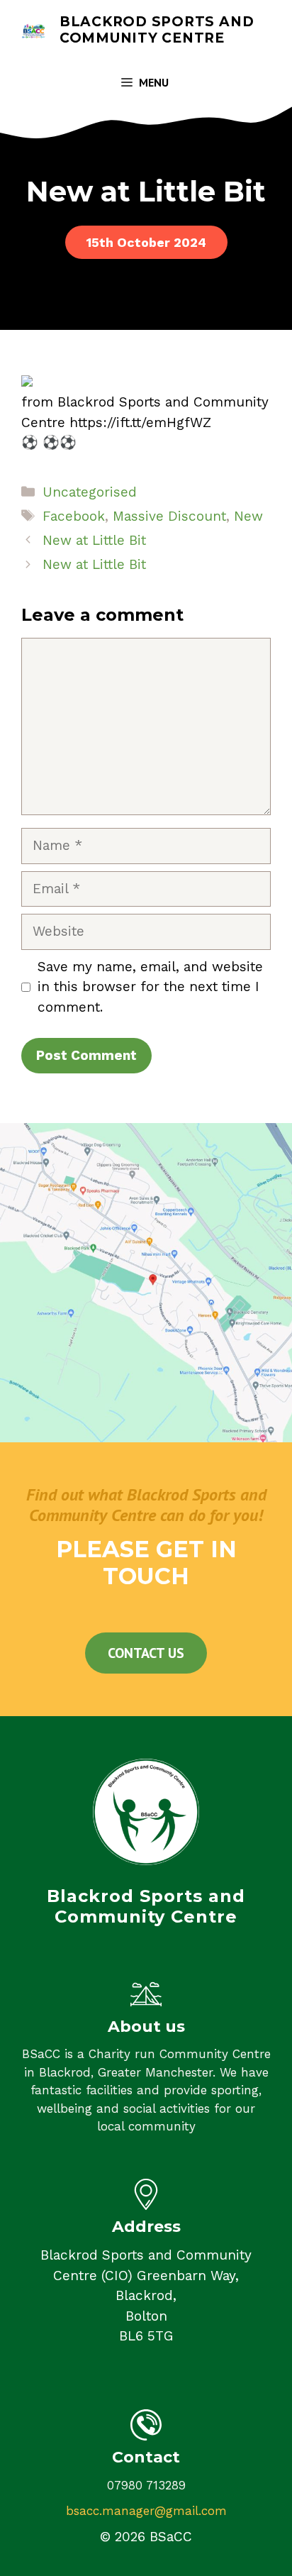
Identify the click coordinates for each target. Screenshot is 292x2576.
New (248, 516)
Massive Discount (169, 516)
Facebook (74, 516)
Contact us (146, 1653)
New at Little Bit (94, 540)
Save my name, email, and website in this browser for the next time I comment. (150, 987)
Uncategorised (90, 492)
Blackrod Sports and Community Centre (157, 30)
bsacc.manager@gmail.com (146, 2511)
